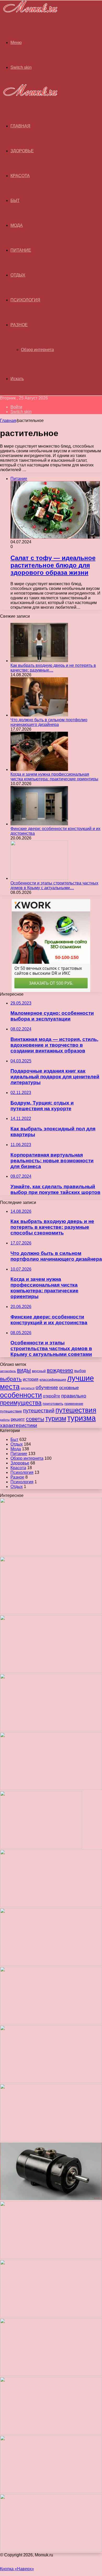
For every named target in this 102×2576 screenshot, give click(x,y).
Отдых (18, 275)
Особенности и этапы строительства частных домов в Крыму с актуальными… (54, 885)
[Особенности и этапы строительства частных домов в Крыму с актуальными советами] (39, 878)
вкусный (39, 1371)
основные (69, 1388)
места (10, 1387)
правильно (74, 1396)
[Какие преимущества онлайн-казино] (51, 1906)
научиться (28, 1388)
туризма (81, 1418)
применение (74, 1404)
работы (5, 1420)
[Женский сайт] (29, 13)
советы (35, 1419)
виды (24, 1370)
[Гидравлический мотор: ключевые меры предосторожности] (51, 2199)
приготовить (53, 1403)
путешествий (39, 1411)
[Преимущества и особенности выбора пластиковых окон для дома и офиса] (51, 2023)
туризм (56, 1418)
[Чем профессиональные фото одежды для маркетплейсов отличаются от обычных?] (51, 2257)
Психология (25, 300)
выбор (80, 1371)
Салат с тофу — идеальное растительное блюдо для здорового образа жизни (53, 565)
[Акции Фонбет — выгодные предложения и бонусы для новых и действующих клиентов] (51, 2433)
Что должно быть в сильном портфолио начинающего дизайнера (49, 722)
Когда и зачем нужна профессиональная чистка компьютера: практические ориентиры (54, 777)
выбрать (11, 1379)
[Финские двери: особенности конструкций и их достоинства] (39, 824)
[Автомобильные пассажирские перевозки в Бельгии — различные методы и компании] (51, 2140)
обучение (47, 1387)
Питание (21, 250)
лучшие (81, 1378)
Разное (19, 325)
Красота (20, 176)
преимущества (21, 1403)
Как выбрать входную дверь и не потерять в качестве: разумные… (53, 668)
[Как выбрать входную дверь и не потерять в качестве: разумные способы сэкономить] (39, 661)
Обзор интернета (37, 350)
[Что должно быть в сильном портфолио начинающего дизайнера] (39, 715)
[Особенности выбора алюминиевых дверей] (51, 2081)
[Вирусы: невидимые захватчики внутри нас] (51, 2492)
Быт (15, 201)
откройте (52, 1396)
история (31, 1379)
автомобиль (8, 1371)
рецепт (18, 1419)
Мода (17, 225)
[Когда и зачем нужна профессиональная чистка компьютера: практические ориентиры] (39, 770)
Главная (8, 421)
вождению (60, 1370)
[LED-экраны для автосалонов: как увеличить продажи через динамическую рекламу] (51, 2550)
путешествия (76, 1410)
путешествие (11, 1411)
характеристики (19, 1425)
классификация (53, 1379)
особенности (21, 1395)
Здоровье (22, 151)
